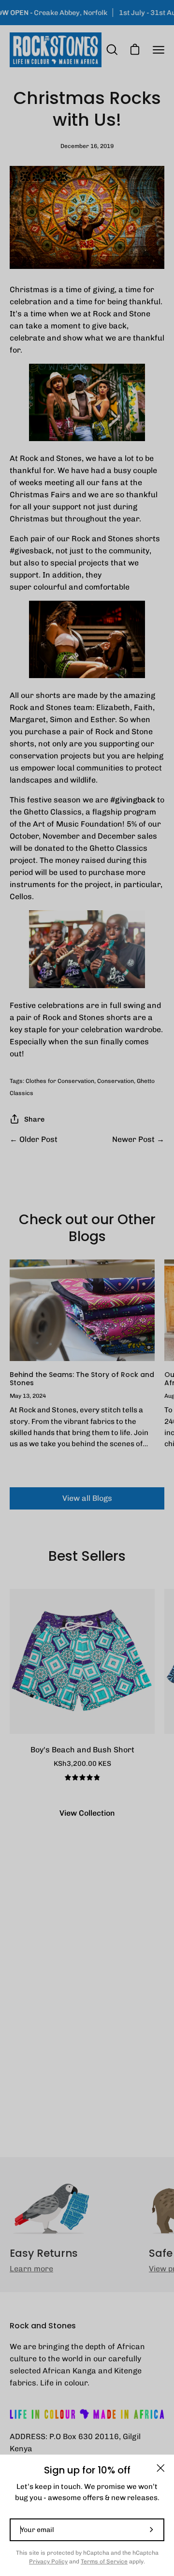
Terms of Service (104, 2561)
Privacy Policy (48, 2561)
